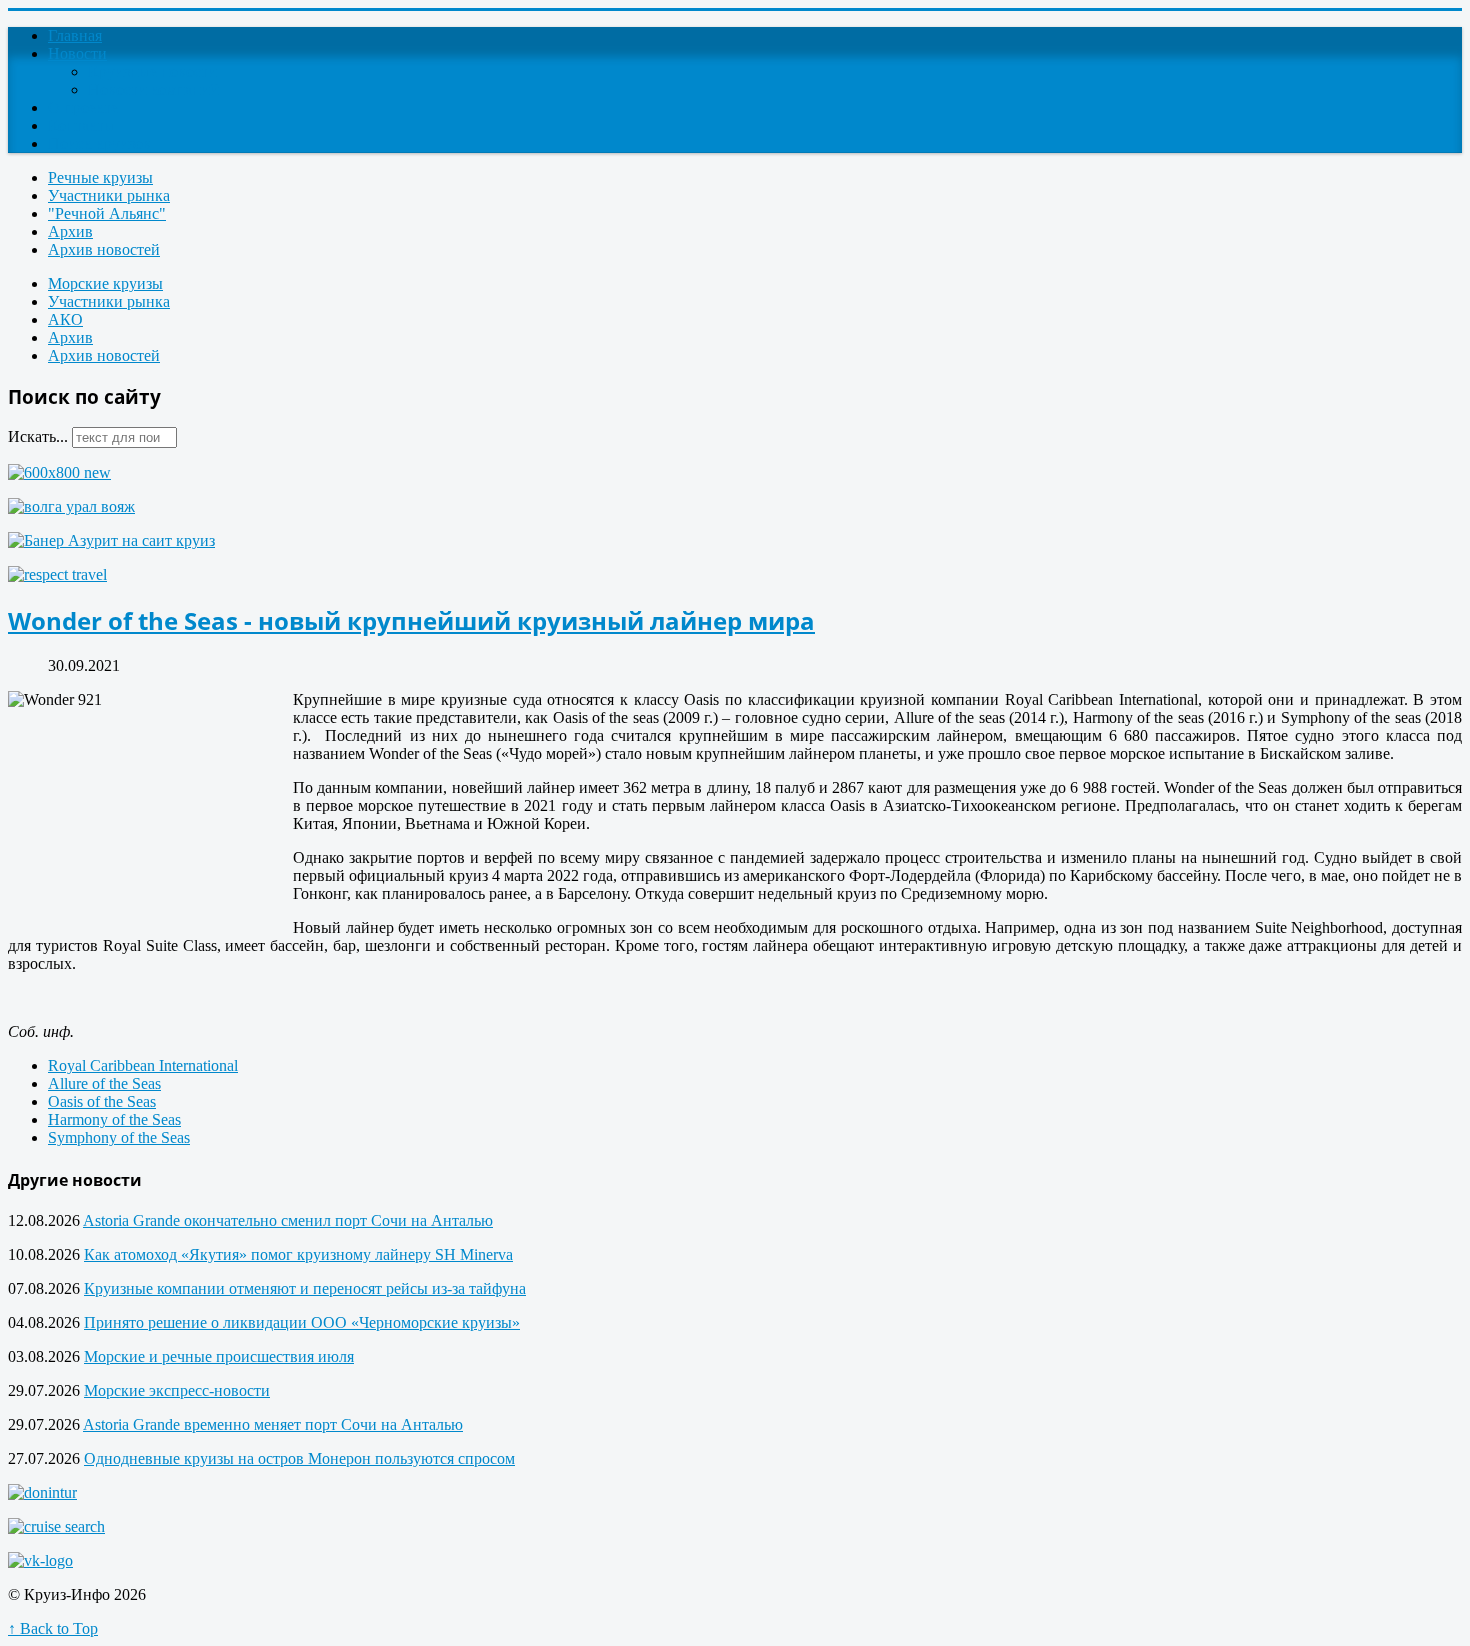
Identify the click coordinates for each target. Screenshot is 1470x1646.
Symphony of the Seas (119, 1137)
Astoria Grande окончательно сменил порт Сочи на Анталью (288, 1220)
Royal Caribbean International (143, 1065)
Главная (75, 35)
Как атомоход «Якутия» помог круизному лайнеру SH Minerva (298, 1254)
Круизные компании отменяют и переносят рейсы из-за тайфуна (305, 1288)
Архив (70, 231)
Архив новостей (104, 249)
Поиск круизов (99, 143)
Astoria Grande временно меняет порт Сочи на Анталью (273, 1424)
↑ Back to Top (53, 1628)
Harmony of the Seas (114, 1119)
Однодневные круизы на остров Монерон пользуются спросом (299, 1458)
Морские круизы (105, 283)
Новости (77, 53)
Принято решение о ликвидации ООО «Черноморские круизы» (302, 1322)
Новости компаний (153, 89)
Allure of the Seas (104, 1083)
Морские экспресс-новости (177, 1390)
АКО (65, 319)
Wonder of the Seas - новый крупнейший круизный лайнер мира (411, 620)
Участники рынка (109, 195)
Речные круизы (100, 177)
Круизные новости (152, 71)
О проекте (83, 107)
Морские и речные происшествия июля (219, 1356)
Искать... (38, 436)
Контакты (81, 125)
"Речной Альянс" (107, 213)
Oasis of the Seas (102, 1101)
